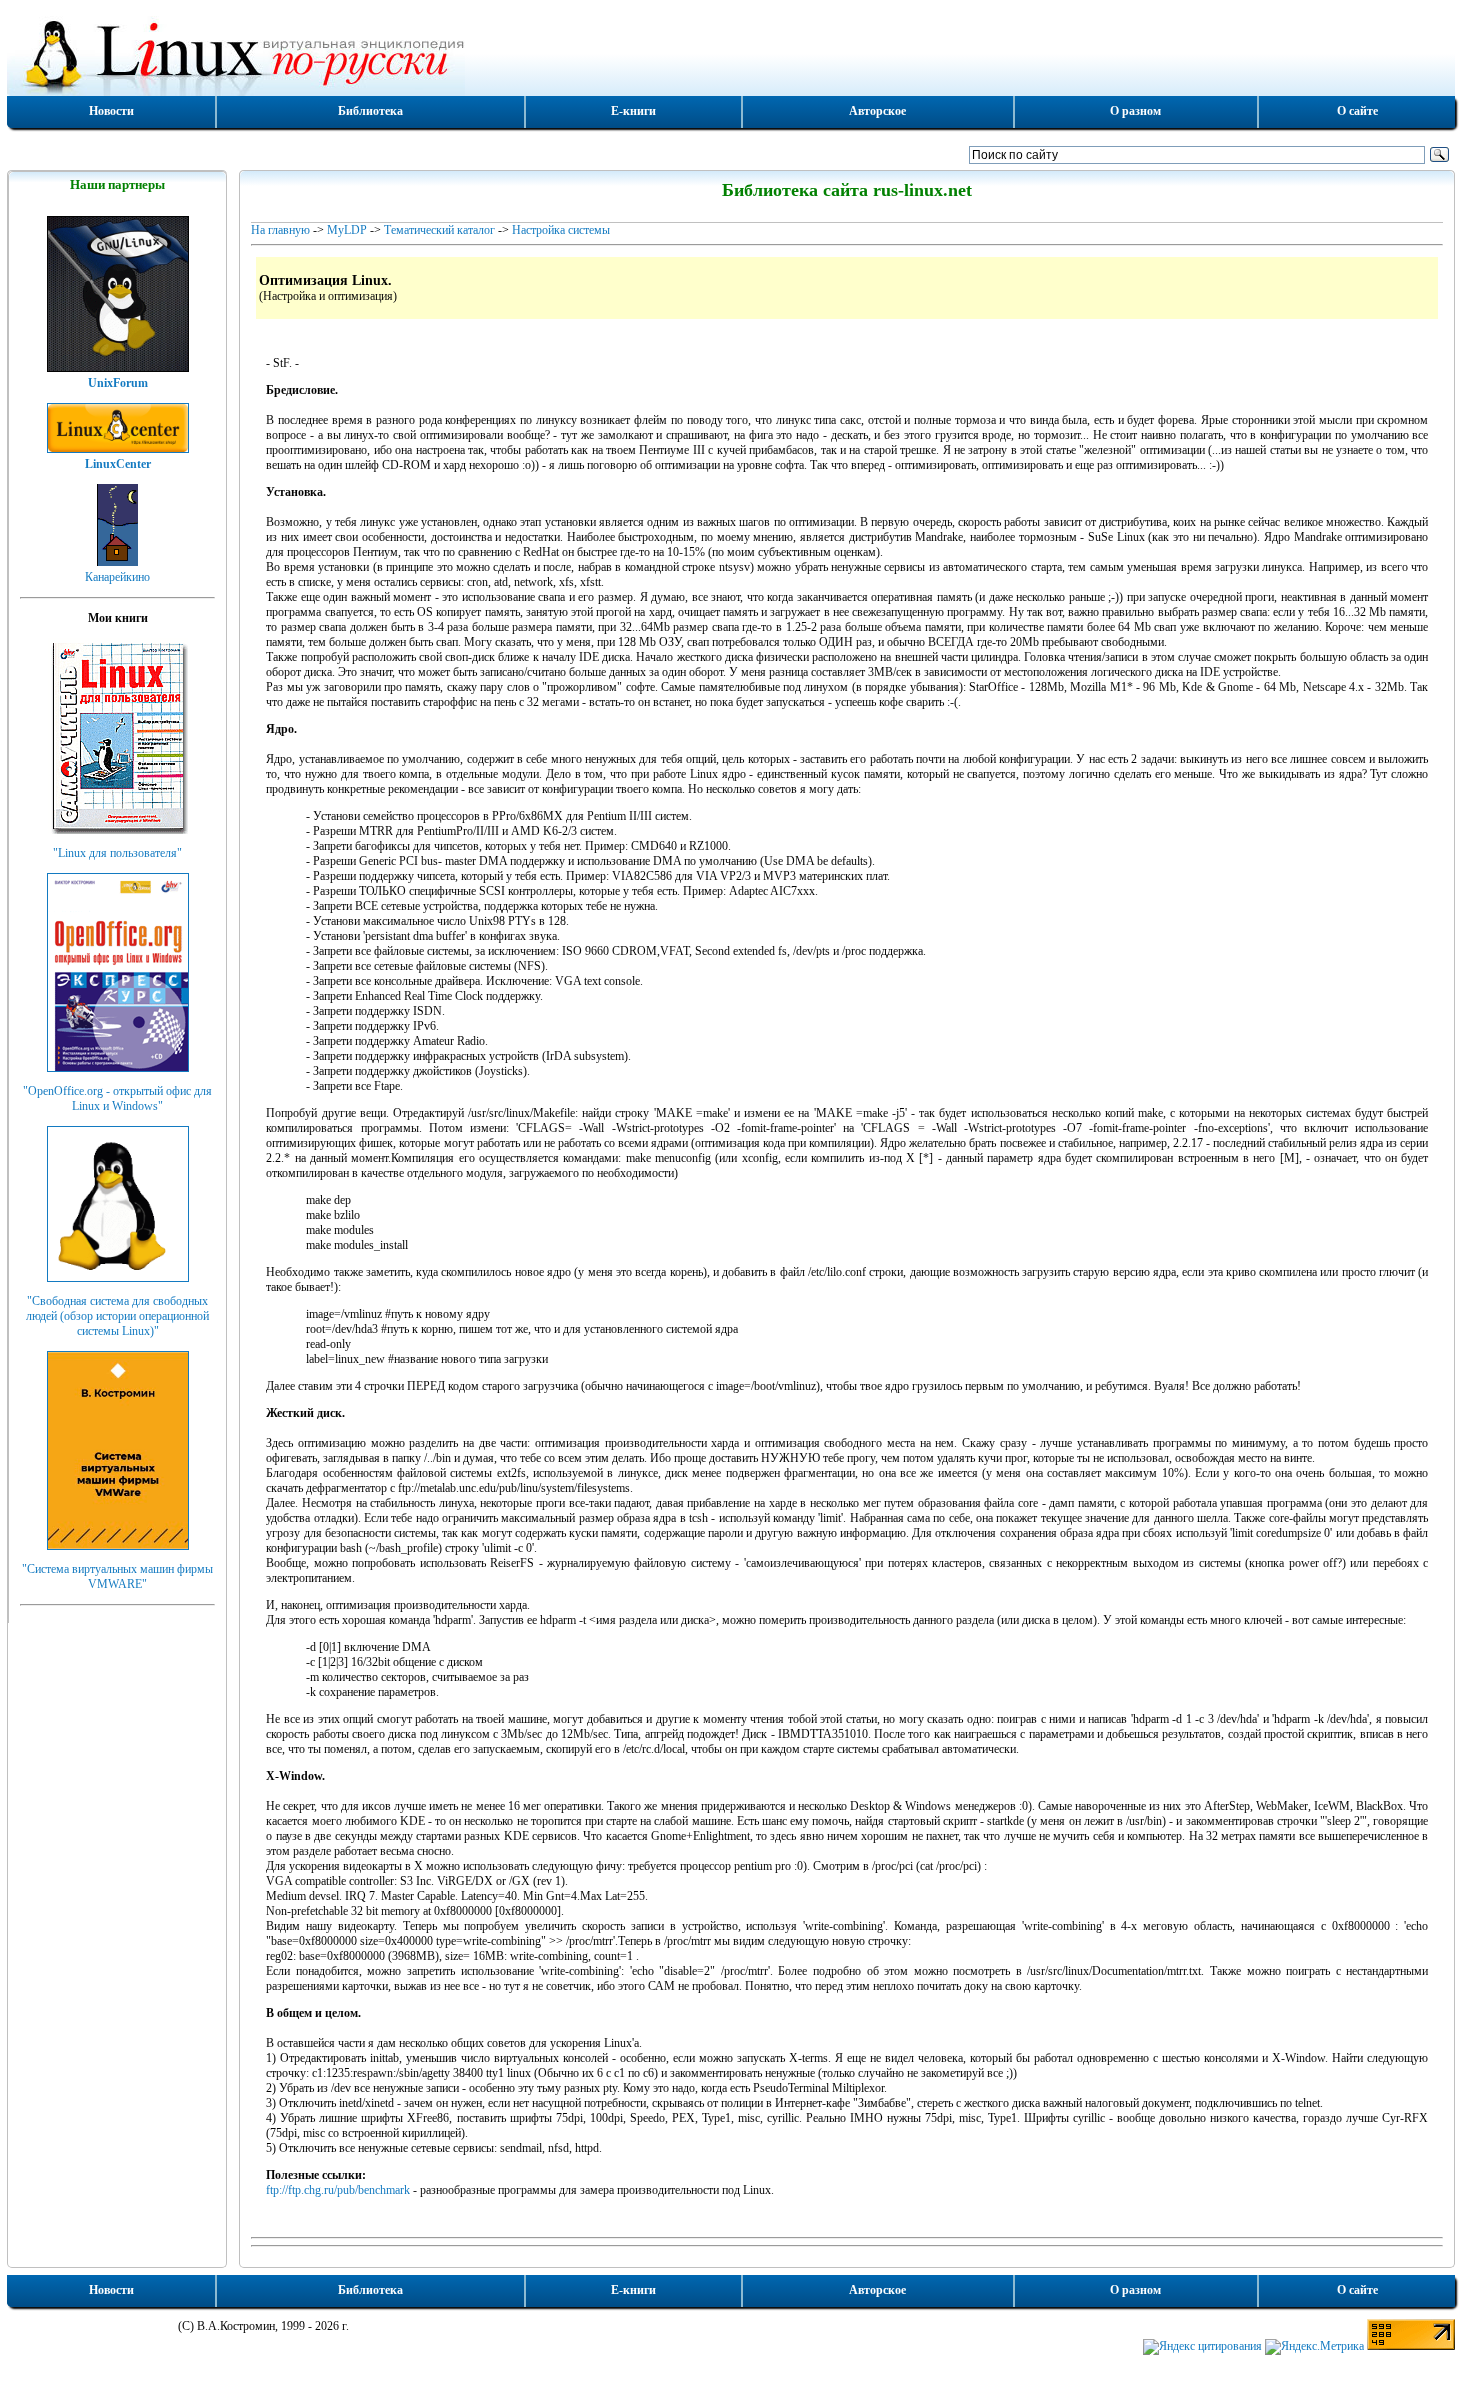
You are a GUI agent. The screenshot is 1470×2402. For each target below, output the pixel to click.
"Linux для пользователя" (117, 853)
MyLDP (347, 230)
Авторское (877, 111)
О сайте (1357, 111)
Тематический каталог (439, 230)
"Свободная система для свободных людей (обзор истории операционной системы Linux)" (117, 1316)
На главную (280, 230)
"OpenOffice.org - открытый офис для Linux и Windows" (117, 1098)
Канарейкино (117, 577)
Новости (111, 111)
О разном (1135, 111)
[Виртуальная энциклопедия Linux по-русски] (731, 54)
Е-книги (633, 111)
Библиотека (370, 111)
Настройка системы (561, 230)
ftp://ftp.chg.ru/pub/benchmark (338, 2190)
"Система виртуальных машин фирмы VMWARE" (117, 1576)
